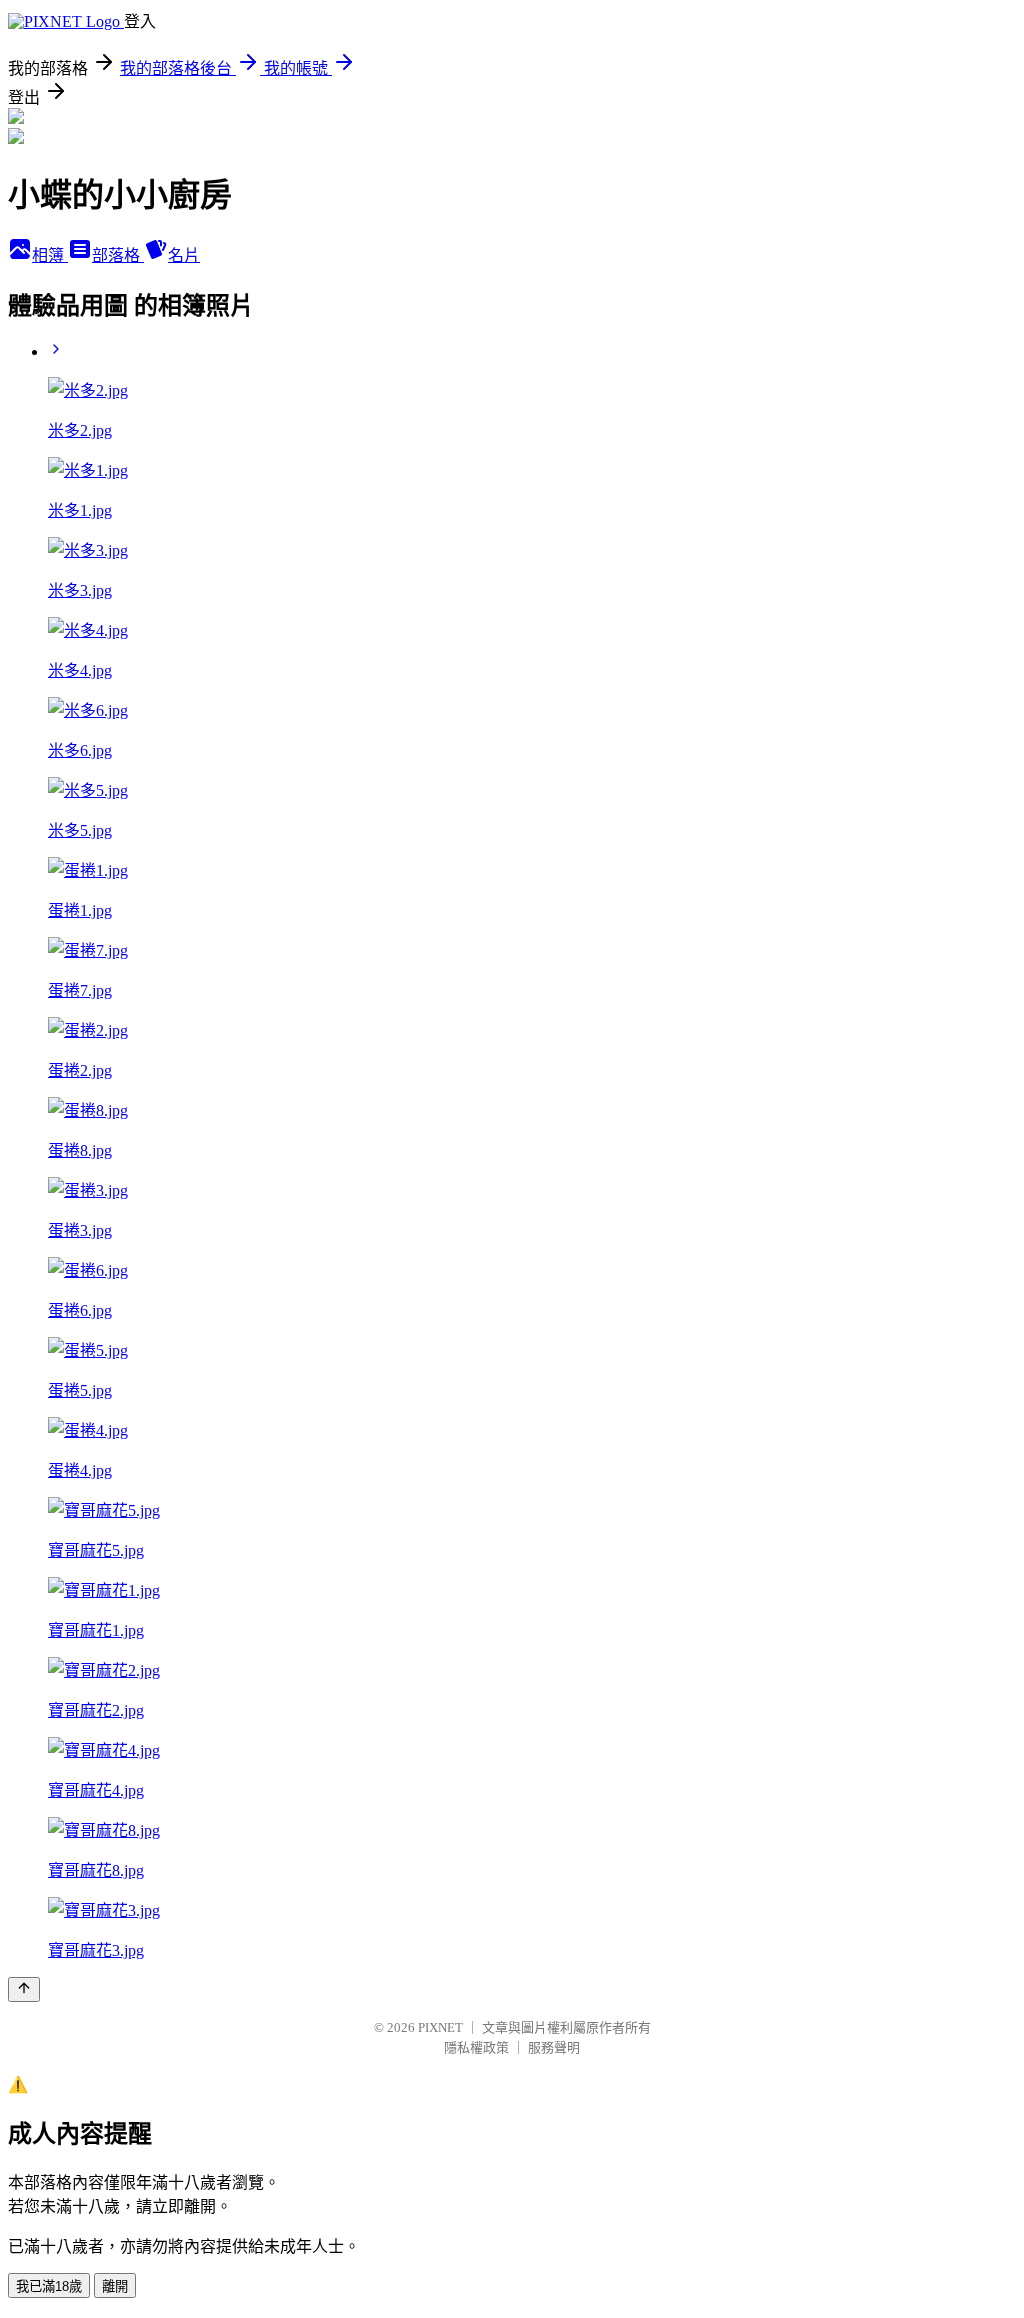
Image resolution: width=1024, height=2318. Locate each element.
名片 (184, 255)
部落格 (118, 255)
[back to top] (24, 1989)
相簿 (50, 255)
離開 (115, 2286)
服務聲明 (554, 2047)
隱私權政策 (476, 2047)
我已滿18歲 (49, 2286)
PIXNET (440, 2027)
